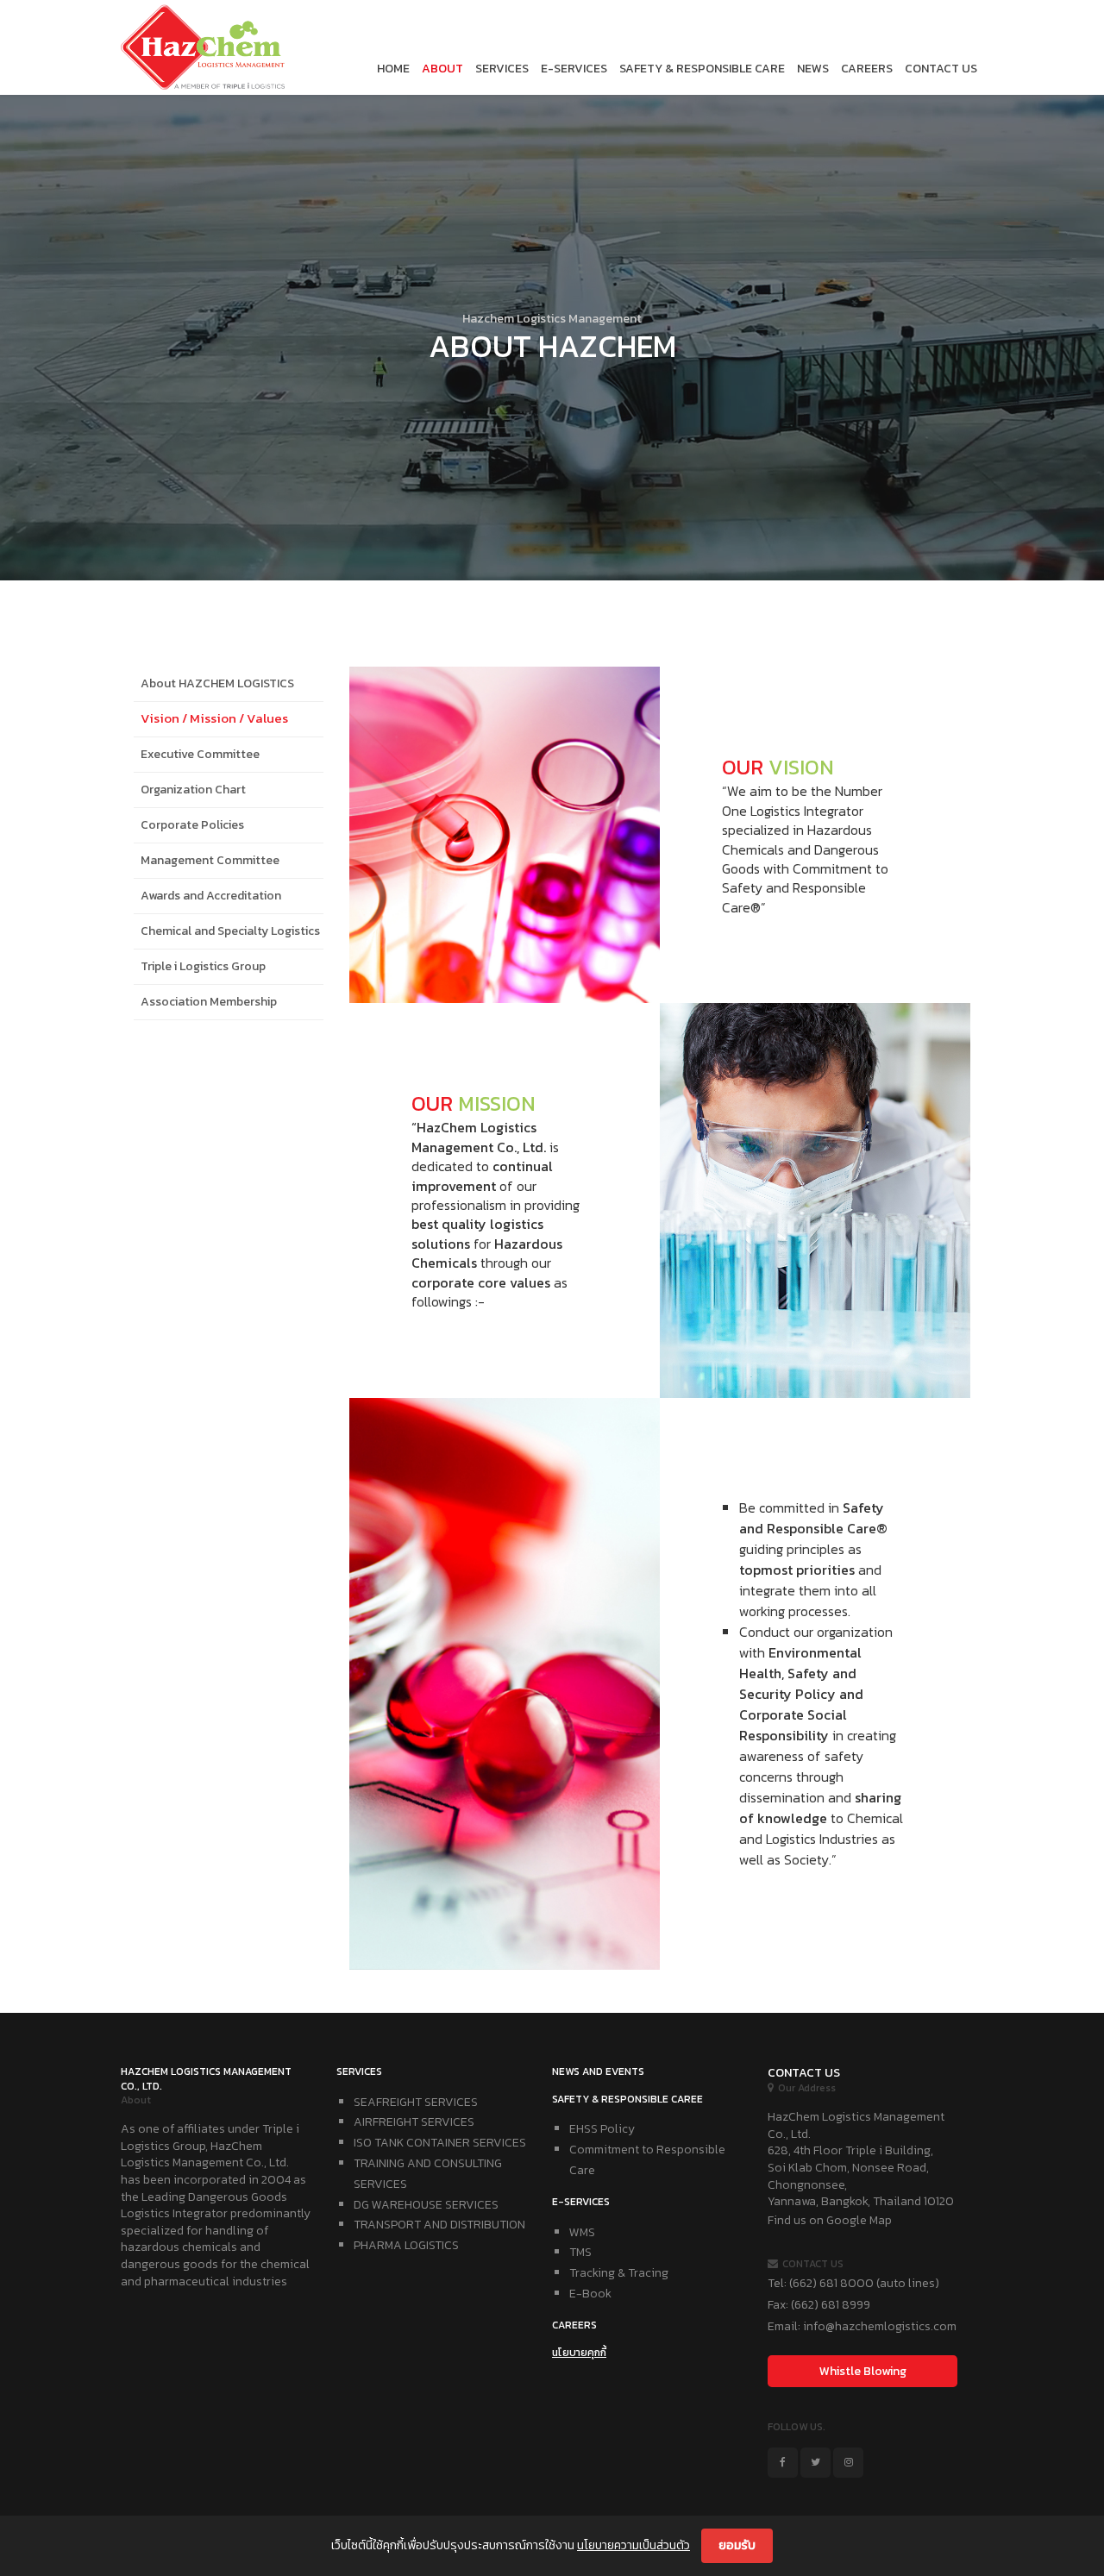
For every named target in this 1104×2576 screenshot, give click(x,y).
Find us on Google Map (830, 2220)
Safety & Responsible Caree (627, 2099)
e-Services (574, 69)
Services (502, 69)
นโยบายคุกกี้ (579, 2353)
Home (393, 69)
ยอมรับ (737, 2545)
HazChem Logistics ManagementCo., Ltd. (206, 2079)
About (442, 69)
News (813, 69)
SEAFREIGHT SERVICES (416, 2102)
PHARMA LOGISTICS (406, 2245)
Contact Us (941, 69)
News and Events (598, 2071)
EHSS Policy (602, 2129)
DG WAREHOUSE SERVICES (426, 2205)
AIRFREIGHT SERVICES (414, 2122)
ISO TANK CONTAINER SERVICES (440, 2143)
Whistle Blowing (863, 2371)
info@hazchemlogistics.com (880, 2326)
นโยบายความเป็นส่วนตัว (634, 2545)
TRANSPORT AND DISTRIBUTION (439, 2225)
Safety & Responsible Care (702, 69)
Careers (867, 69)
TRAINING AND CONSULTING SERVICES (428, 2174)
